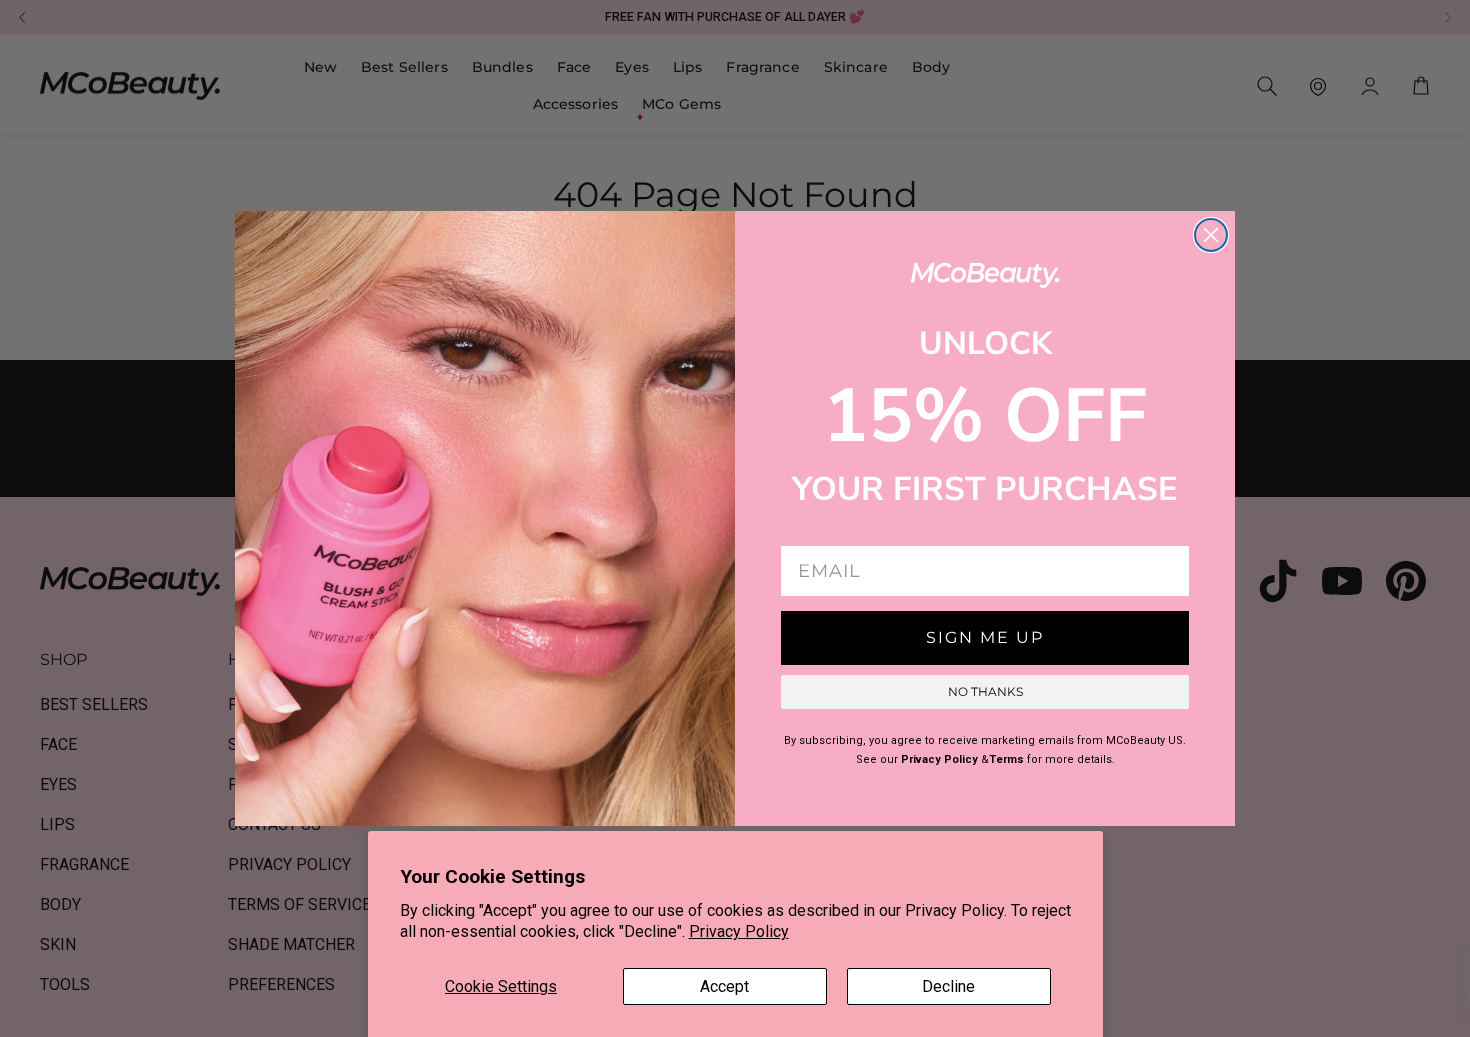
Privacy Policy (739, 931)
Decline (948, 986)
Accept (724, 986)
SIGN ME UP (985, 637)
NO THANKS (985, 691)
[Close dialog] (1211, 235)
